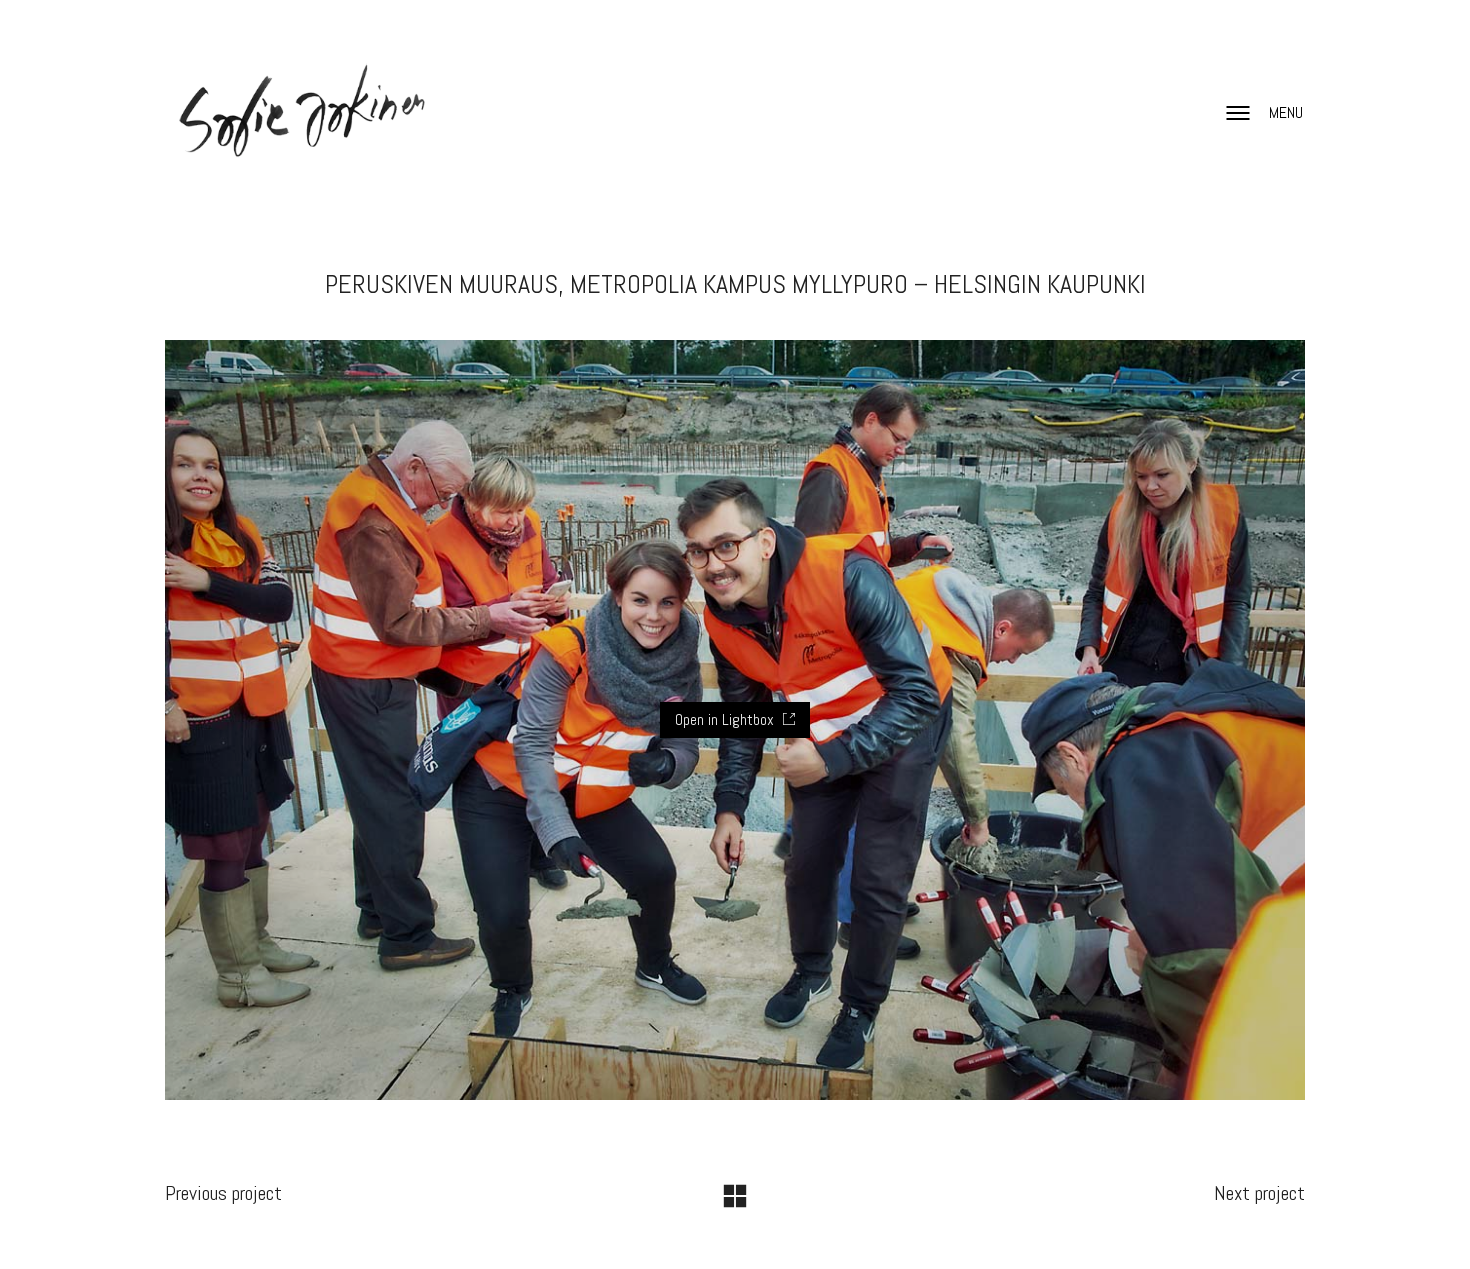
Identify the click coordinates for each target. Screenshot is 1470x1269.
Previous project (223, 1193)
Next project (1259, 1193)
